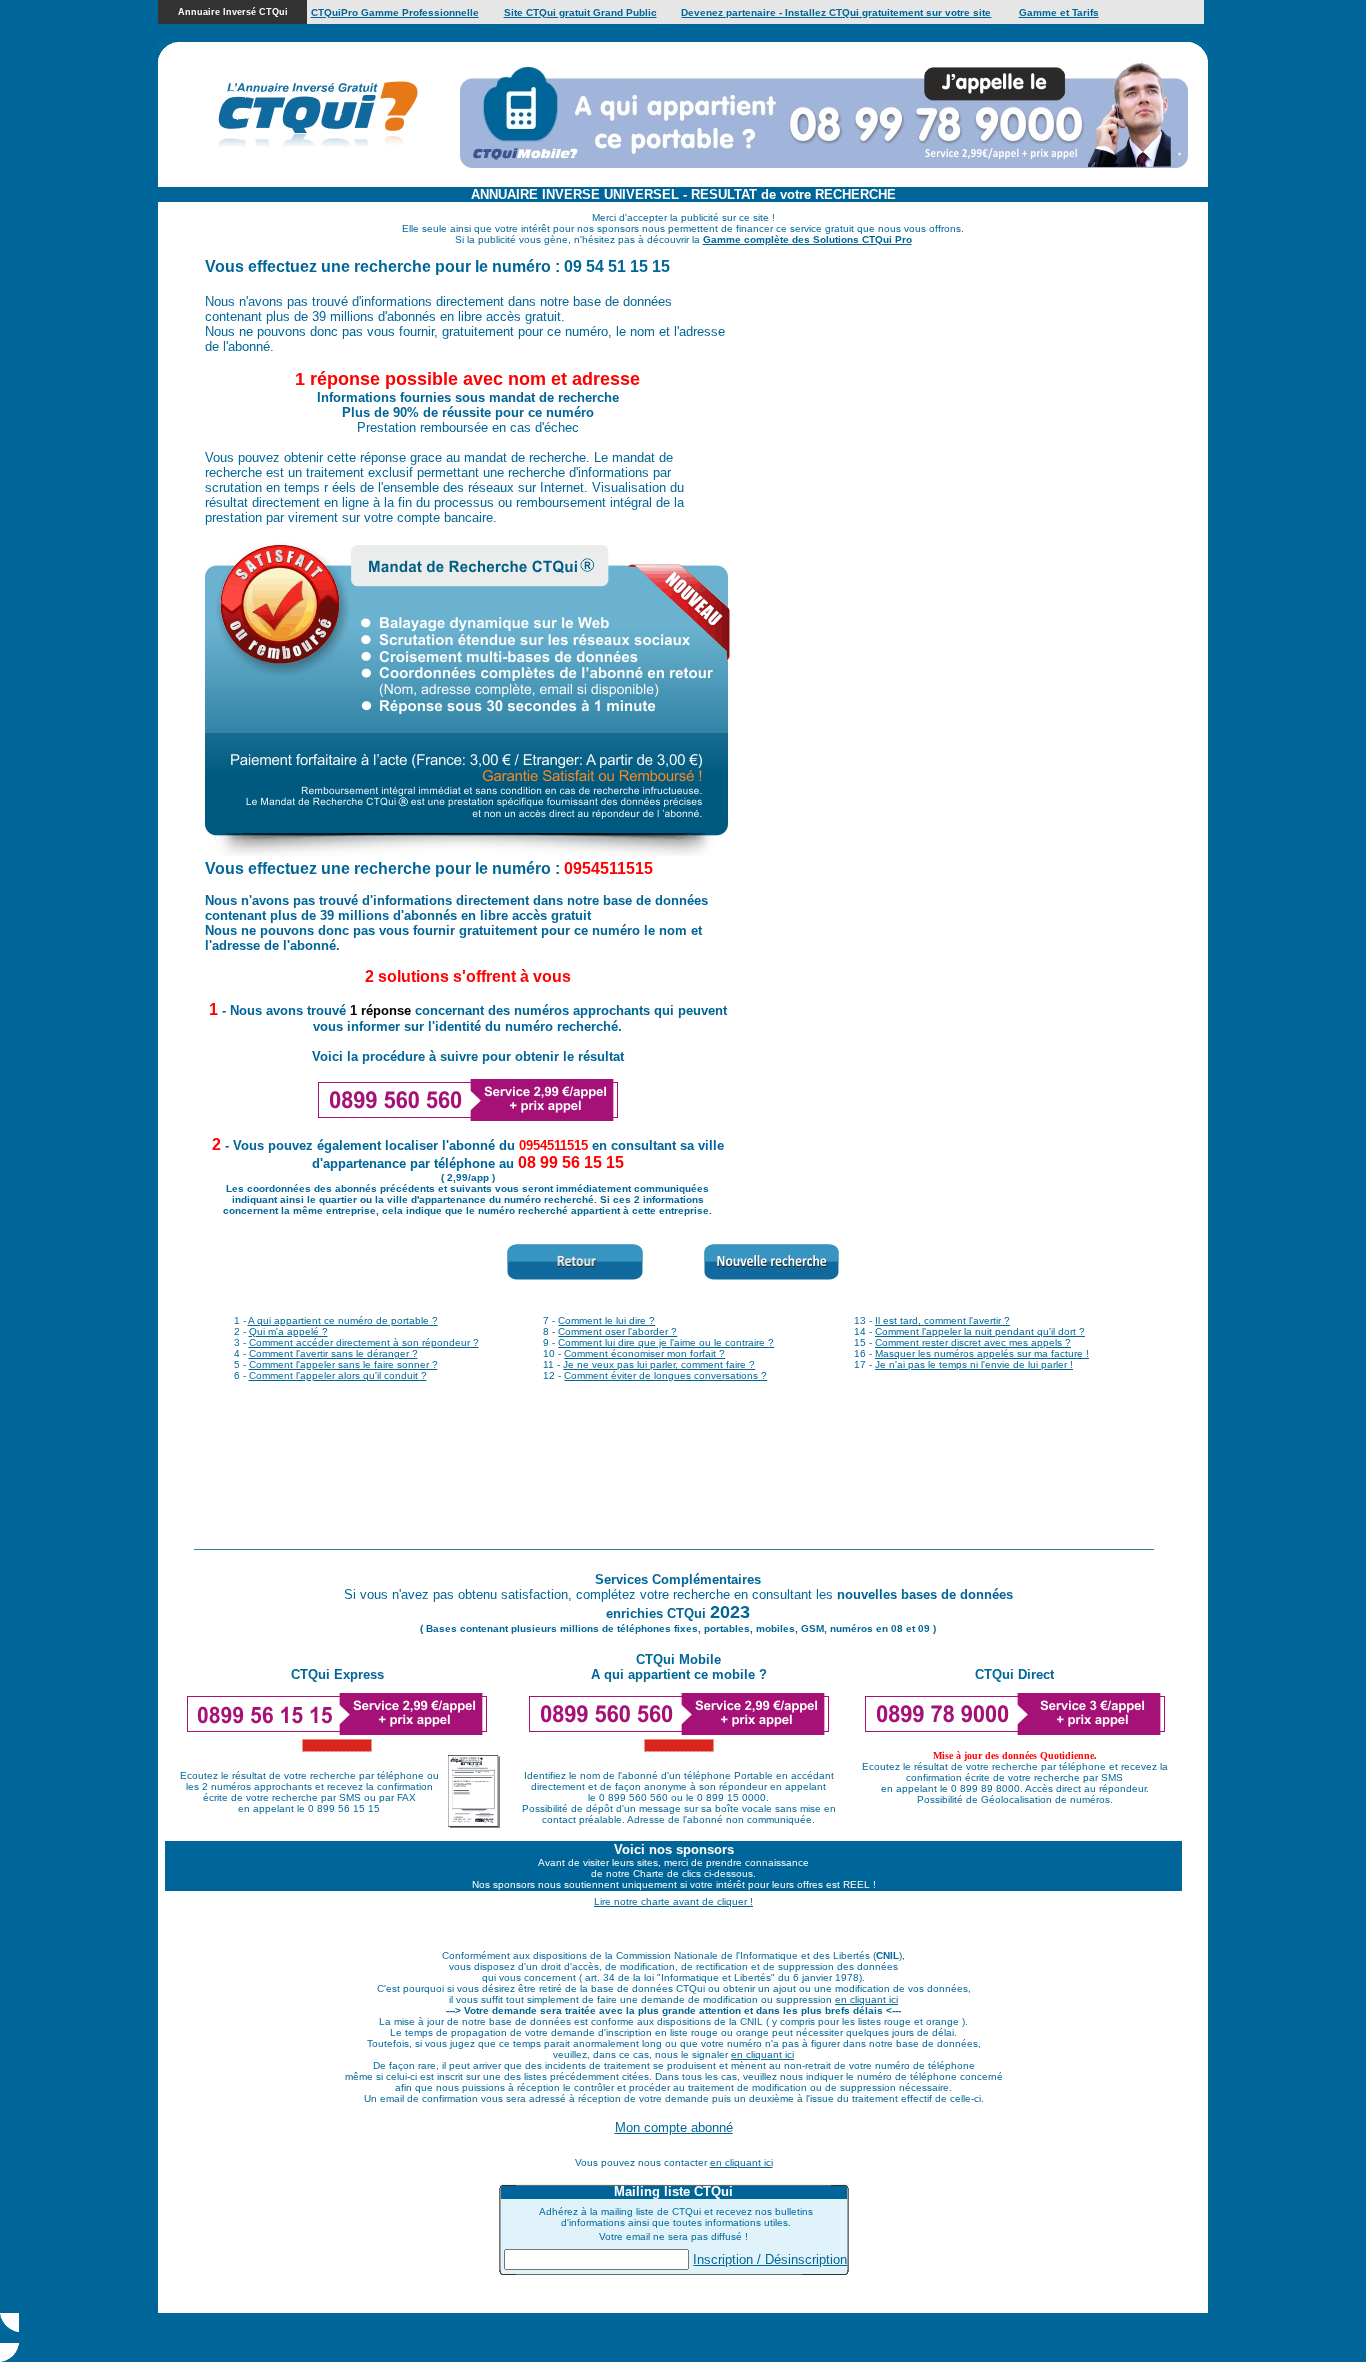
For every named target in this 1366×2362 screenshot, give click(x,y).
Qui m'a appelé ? (288, 1331)
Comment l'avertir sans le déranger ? (333, 1353)
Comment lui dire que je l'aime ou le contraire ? (666, 1342)
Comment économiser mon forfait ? (644, 1353)
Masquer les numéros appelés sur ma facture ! (982, 1353)
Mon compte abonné (674, 2127)
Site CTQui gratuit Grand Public (580, 12)
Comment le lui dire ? (606, 1320)
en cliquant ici (866, 1999)
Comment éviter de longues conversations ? (665, 1375)
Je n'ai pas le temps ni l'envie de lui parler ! (974, 1364)
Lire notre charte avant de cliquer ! (673, 1901)
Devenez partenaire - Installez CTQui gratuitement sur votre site (836, 12)
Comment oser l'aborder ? (617, 1331)
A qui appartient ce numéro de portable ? (343, 1320)
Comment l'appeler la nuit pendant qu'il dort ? (980, 1331)
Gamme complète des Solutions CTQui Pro (807, 239)
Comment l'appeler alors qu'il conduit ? (338, 1375)
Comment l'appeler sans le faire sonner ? (343, 1364)
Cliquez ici (808, 2337)
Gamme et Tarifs (1059, 12)
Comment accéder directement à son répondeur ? (364, 1342)
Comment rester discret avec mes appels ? (973, 1342)
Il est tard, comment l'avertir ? (942, 1320)
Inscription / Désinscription (770, 2259)
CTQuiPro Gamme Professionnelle (395, 12)
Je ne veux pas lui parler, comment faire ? (659, 1364)
